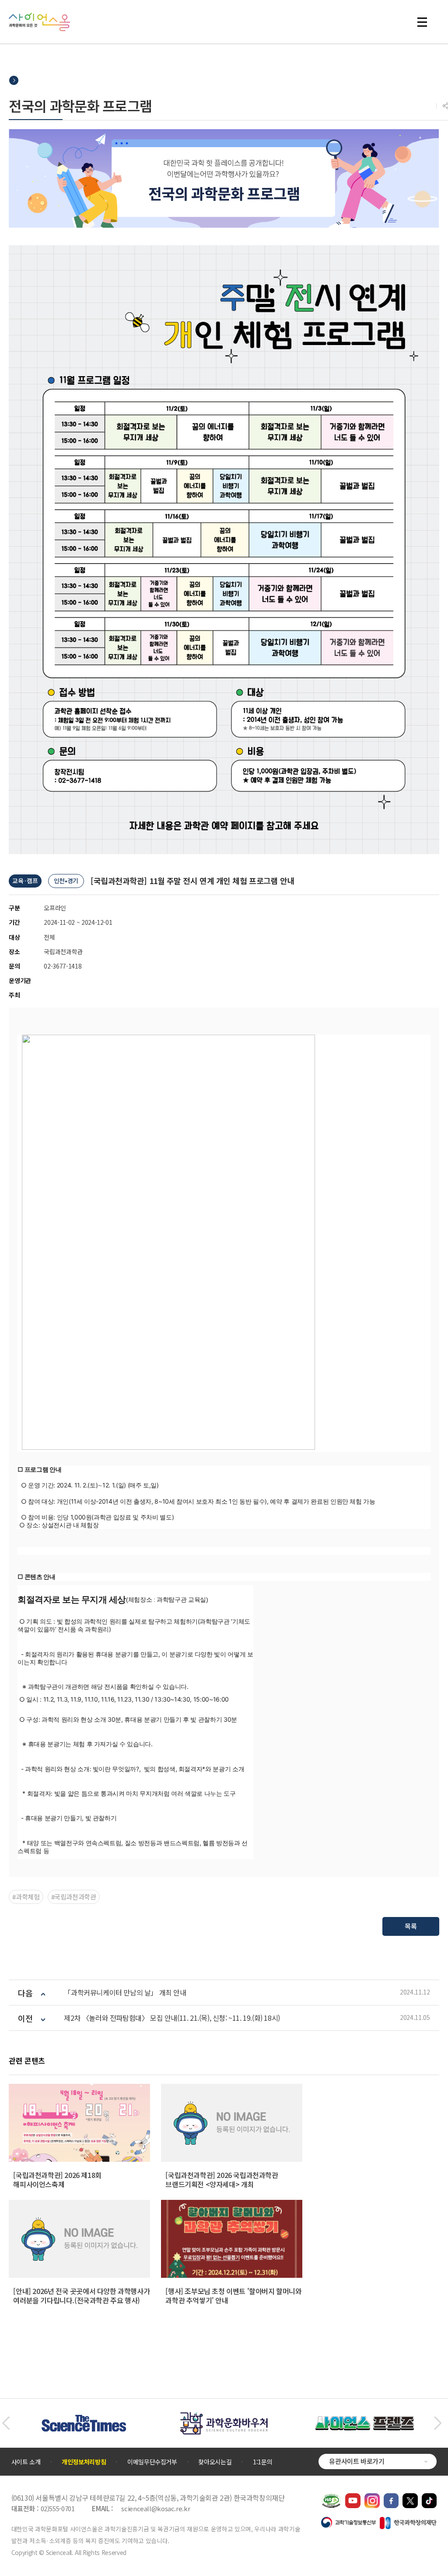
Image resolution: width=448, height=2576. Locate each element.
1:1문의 (262, 2462)
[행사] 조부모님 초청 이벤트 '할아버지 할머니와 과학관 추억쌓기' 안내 (233, 2296)
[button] (6, 2423)
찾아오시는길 (215, 2462)
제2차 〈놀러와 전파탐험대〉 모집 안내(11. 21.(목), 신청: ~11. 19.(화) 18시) (172, 2018)
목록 (411, 1926)
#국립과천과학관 (74, 1897)
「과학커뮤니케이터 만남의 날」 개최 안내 (125, 1993)
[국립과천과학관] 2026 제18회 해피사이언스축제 (57, 2180)
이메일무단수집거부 (152, 2462)
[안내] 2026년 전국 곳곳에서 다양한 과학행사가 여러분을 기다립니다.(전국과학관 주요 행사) (81, 2296)
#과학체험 (26, 1897)
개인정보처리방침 (84, 2462)
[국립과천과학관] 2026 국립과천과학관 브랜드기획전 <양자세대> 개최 (222, 2180)
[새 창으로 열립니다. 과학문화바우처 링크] (224, 2416)
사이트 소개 (26, 2462)
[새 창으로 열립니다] (353, 2498)
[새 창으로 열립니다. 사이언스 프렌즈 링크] (364, 2421)
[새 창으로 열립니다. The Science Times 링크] (84, 2419)
